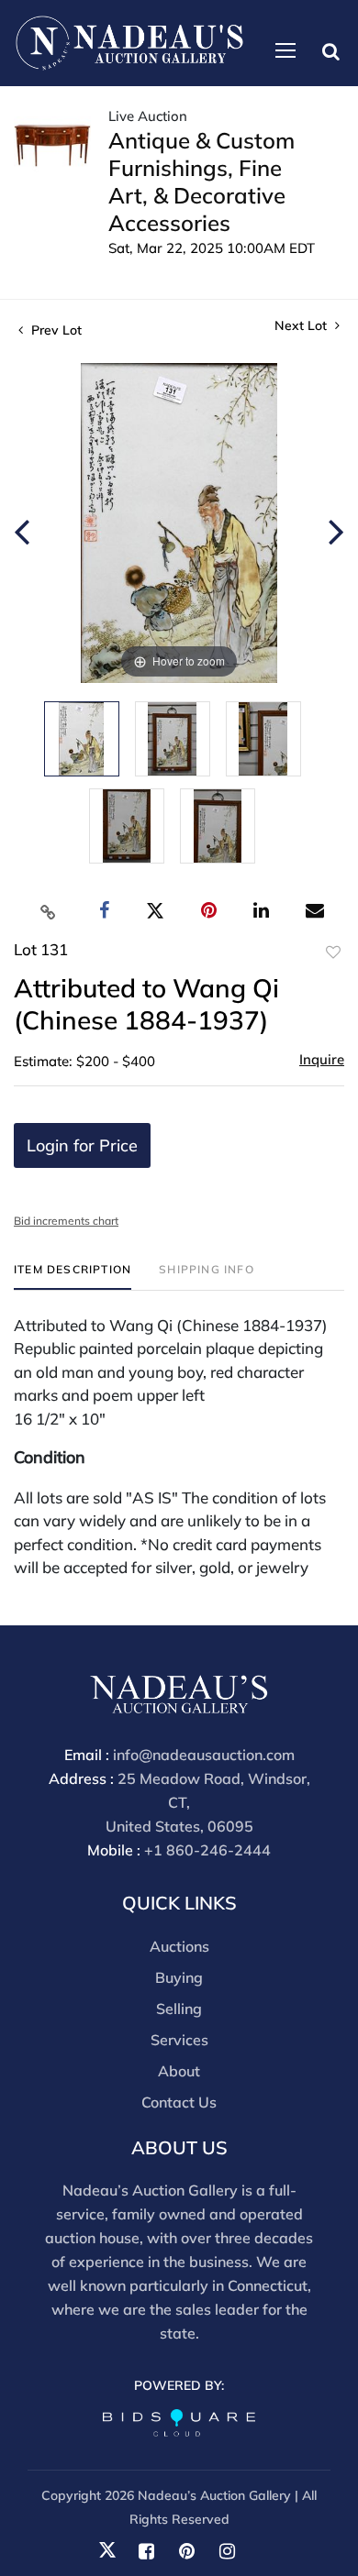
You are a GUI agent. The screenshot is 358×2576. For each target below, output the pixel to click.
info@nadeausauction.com (204, 1755)
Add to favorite (333, 952)
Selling (179, 2009)
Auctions (179, 1946)
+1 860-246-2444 (207, 1850)
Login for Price (82, 1145)
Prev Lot (55, 330)
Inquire (322, 1059)
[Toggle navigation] (285, 50)
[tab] (73, 1277)
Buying (179, 1977)
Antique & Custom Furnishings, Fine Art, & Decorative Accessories (201, 182)
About (179, 2071)
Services (179, 2040)
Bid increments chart (66, 1221)
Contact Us (179, 2102)
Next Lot (302, 326)
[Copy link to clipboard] (49, 911)
